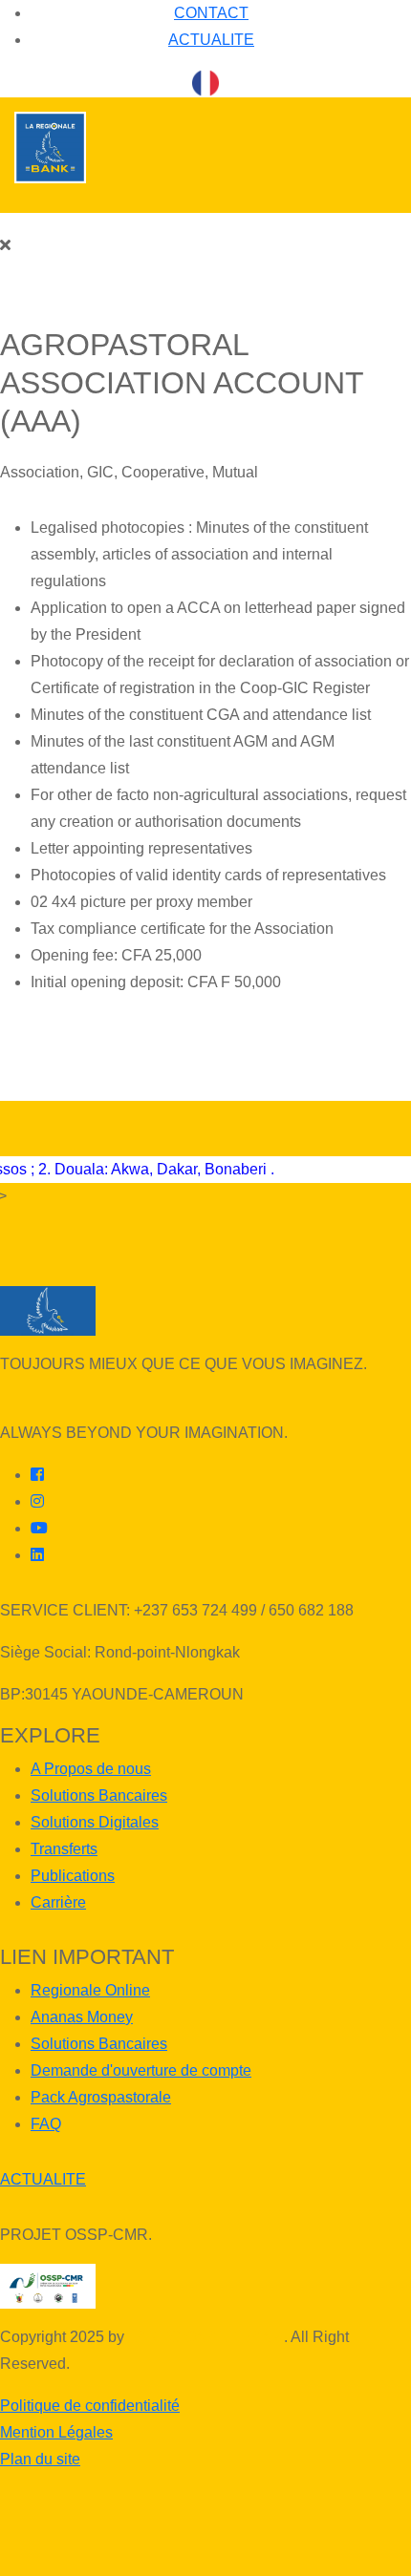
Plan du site (40, 2459)
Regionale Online (90, 1990)
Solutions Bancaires (99, 1795)
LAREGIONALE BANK (206, 2337)
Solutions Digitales (95, 1822)
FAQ (46, 2124)
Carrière (58, 1902)
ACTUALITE (211, 40)
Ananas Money (82, 2017)
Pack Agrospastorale (101, 2097)
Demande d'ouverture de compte (141, 2070)
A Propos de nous (91, 1769)
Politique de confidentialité (90, 2406)
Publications (73, 1876)
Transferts (64, 1849)
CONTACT (211, 13)
